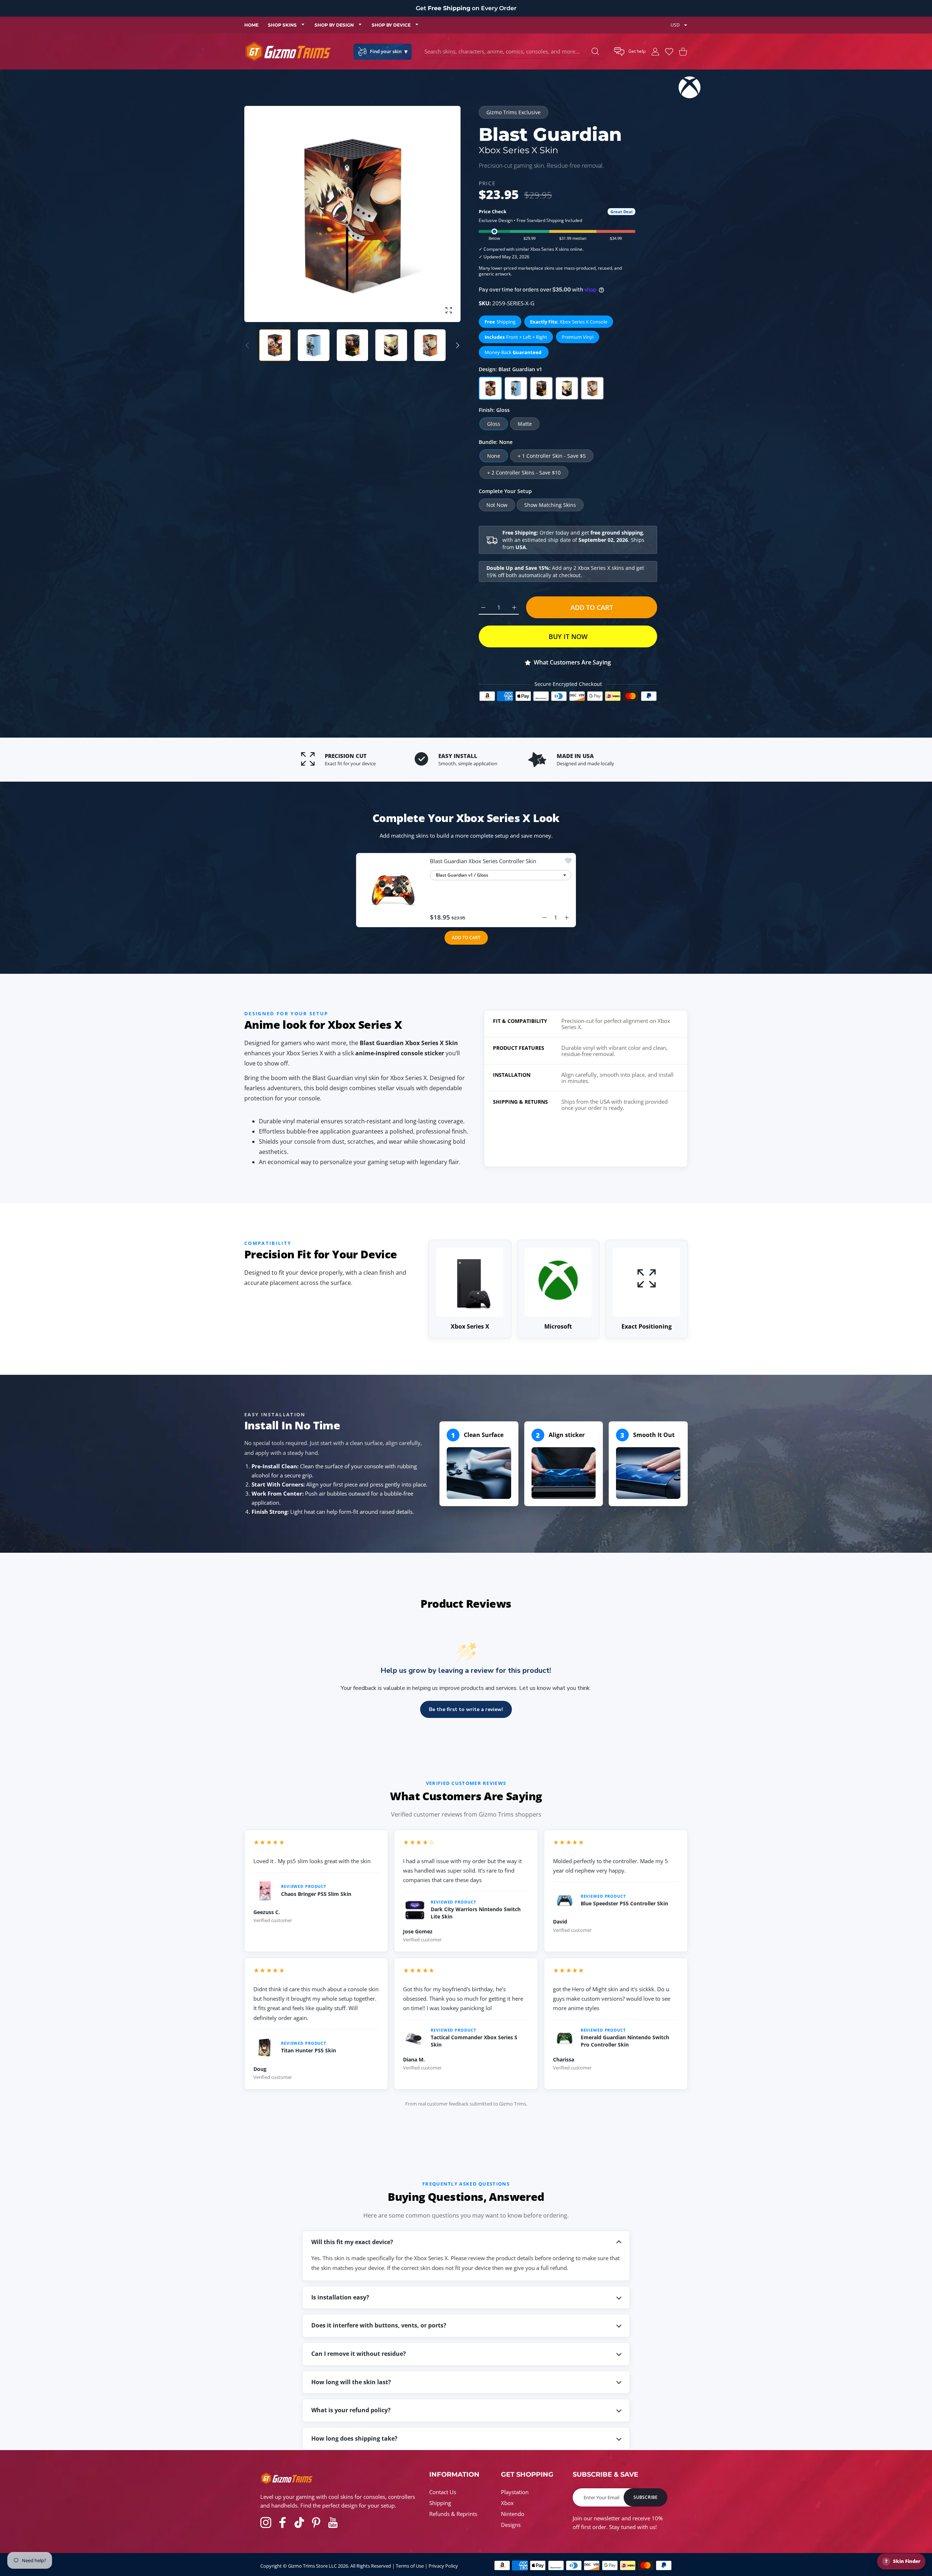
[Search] (595, 51)
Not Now (497, 505)
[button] (630, 52)
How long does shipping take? (354, 2438)
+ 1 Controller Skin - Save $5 (552, 456)
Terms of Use (410, 2566)
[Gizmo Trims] (288, 51)
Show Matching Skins (550, 505)
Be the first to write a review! (466, 1709)
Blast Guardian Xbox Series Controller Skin (483, 861)
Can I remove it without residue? (359, 2354)
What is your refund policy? (351, 2410)
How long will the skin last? (351, 2382)
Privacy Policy (443, 2566)
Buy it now (568, 636)
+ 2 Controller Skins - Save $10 (524, 473)
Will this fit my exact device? (352, 2242)
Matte (525, 424)
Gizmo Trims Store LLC (312, 2566)
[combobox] (514, 52)
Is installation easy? (340, 2297)
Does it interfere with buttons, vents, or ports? (379, 2325)
